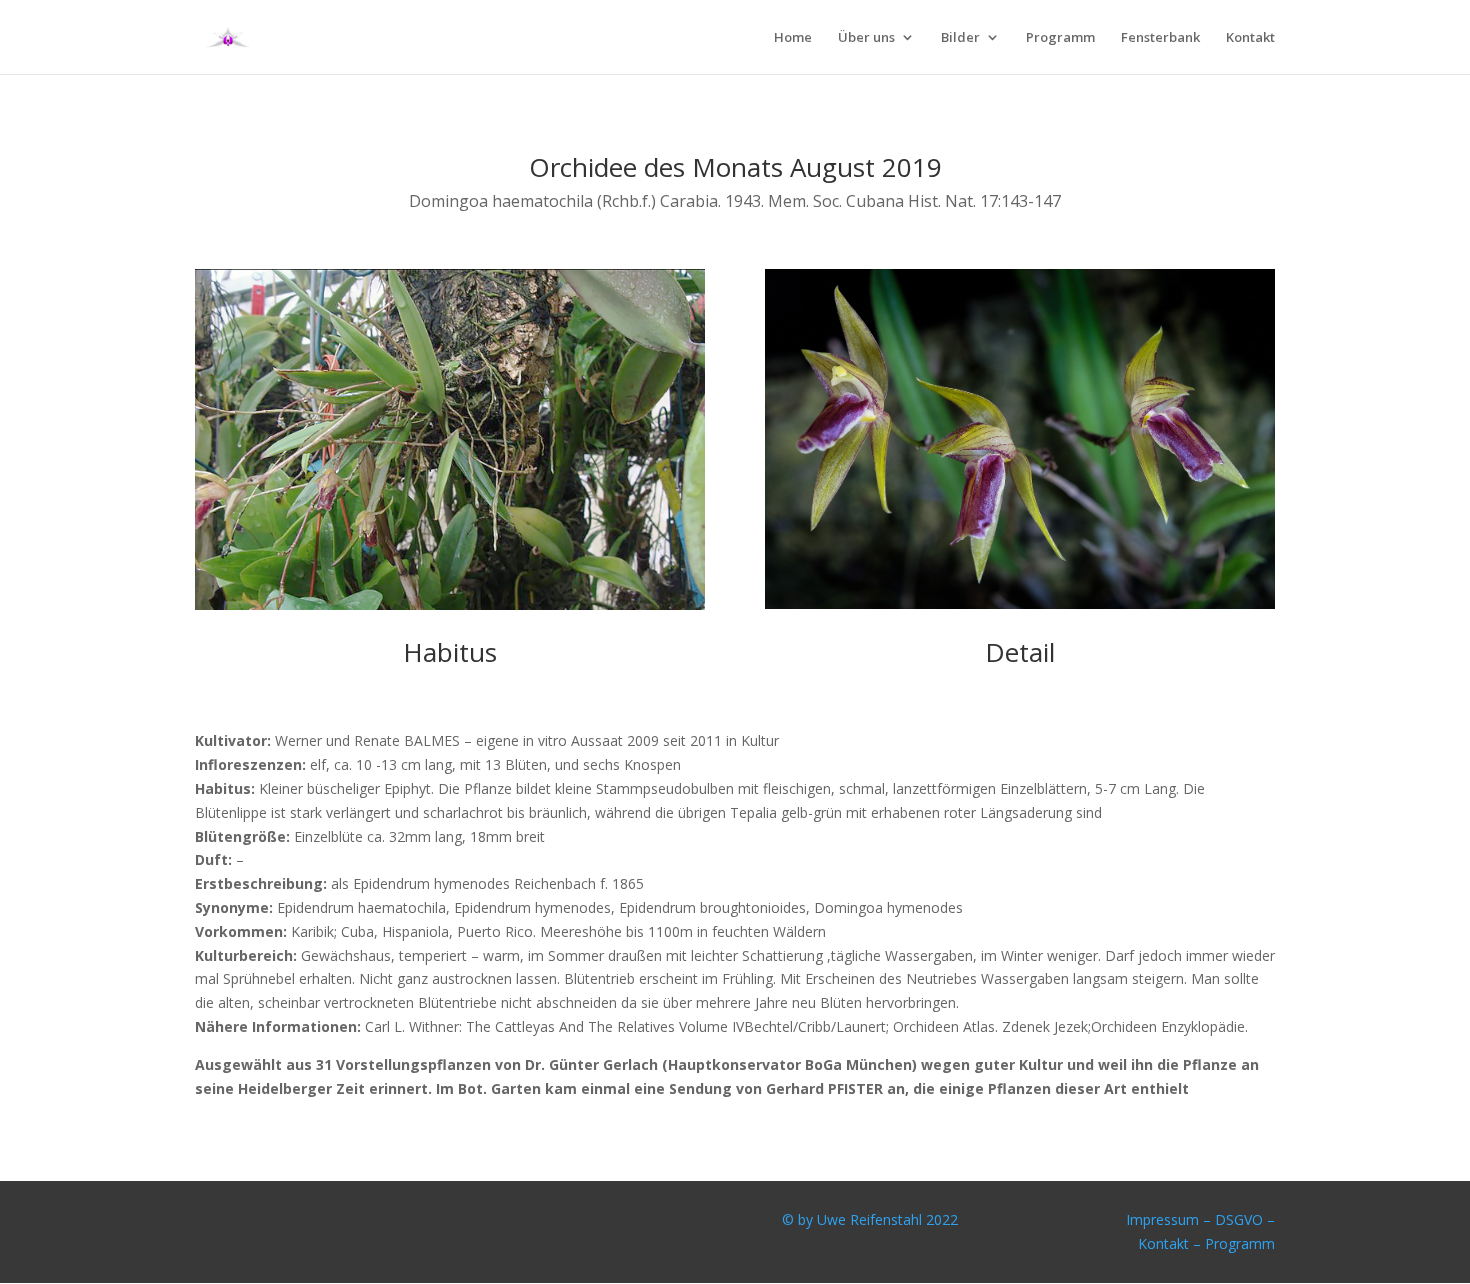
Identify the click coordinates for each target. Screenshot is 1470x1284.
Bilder (960, 38)
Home (793, 38)
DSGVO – (1245, 1219)
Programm (1060, 38)
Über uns (866, 38)
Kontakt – (1171, 1243)
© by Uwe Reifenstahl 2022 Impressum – (998, 1219)
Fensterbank (1160, 38)
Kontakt (1250, 38)
